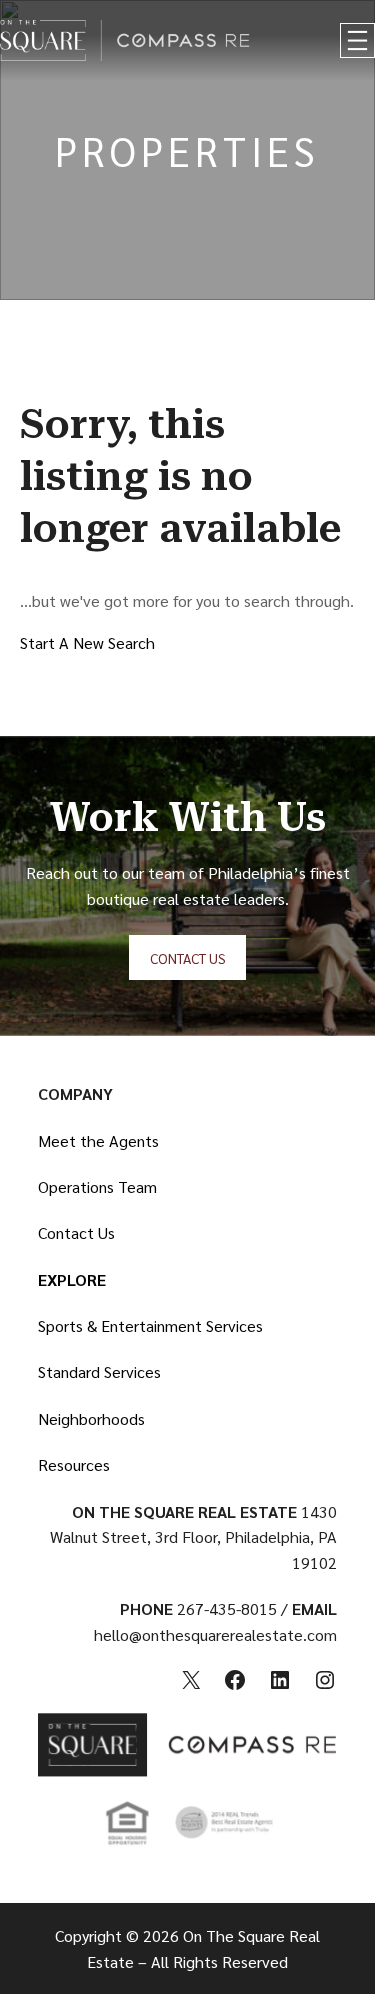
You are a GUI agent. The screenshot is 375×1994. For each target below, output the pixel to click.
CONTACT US (188, 958)
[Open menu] (357, 40)
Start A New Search (87, 642)
